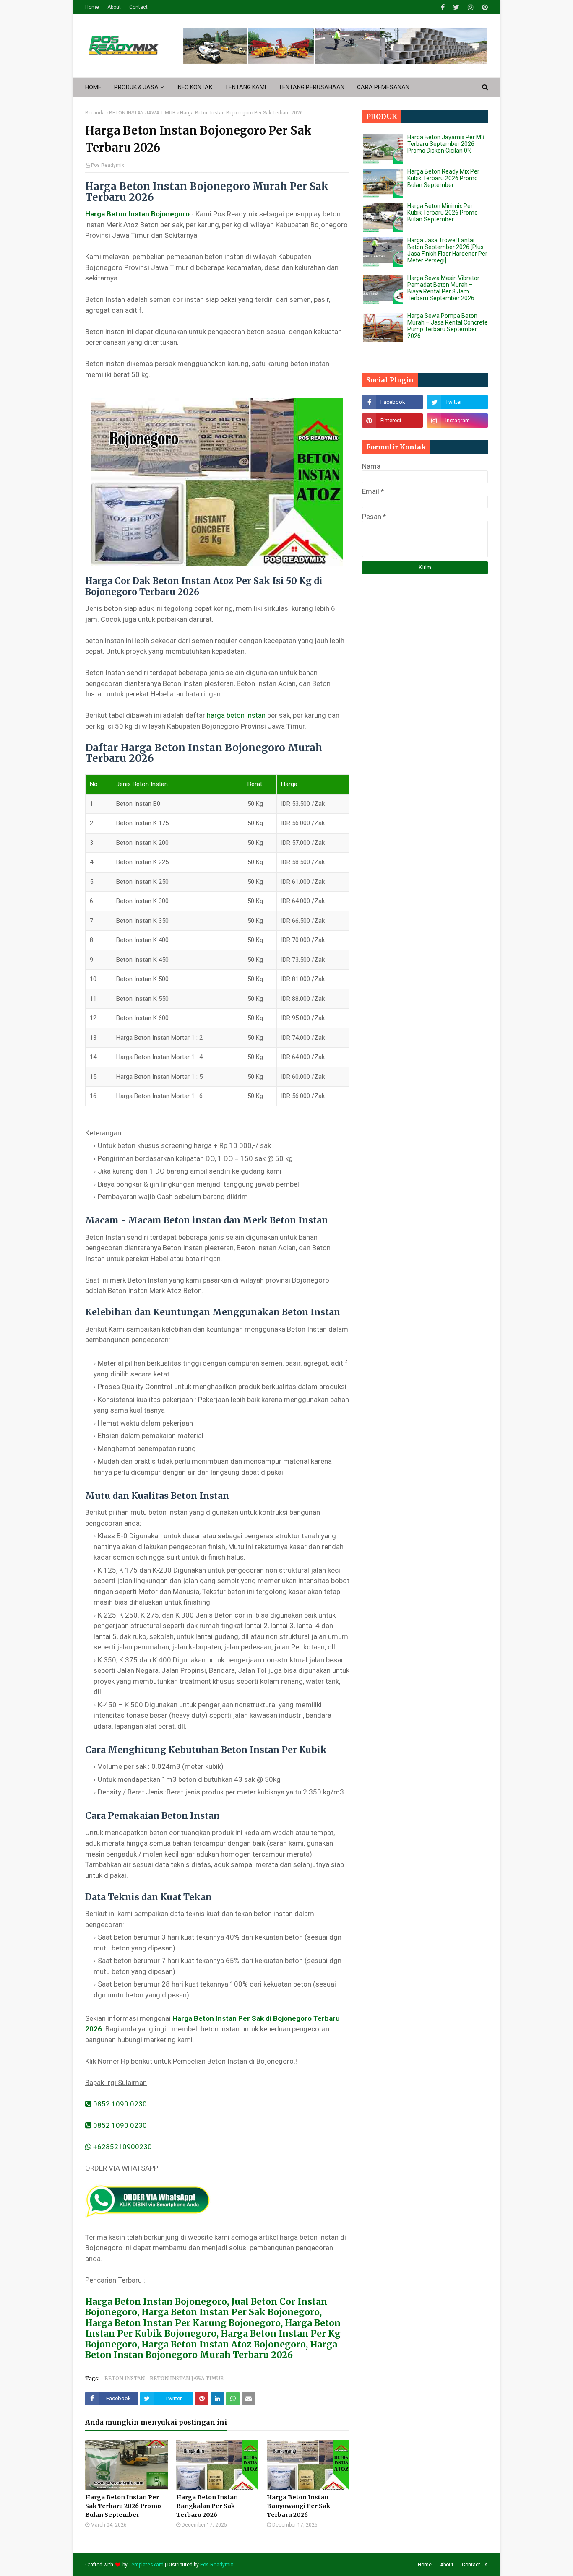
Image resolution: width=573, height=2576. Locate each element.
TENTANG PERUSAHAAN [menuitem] (311, 87)
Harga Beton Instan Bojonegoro (137, 214)
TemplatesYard (146, 2565)
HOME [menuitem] (93, 87)
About (114, 7)
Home (92, 7)
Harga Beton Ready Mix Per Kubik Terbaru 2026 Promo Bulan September (443, 178)
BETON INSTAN (125, 2378)
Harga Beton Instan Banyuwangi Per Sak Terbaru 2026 (298, 2506)
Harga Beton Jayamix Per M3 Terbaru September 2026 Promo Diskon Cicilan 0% (446, 144)
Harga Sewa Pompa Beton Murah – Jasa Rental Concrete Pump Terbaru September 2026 (448, 326)
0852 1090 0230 (119, 2104)
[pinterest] (484, 7)
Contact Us (475, 2565)
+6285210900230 (122, 2147)
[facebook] (443, 7)
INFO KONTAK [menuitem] (194, 87)
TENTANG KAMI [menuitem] (245, 87)
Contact (138, 7)
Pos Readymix (108, 165)
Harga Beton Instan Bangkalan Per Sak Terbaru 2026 (207, 2506)
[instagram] (471, 7)
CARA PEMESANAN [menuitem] (383, 87)
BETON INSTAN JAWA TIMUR (142, 113)
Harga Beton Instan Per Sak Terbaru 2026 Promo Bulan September (123, 2506)
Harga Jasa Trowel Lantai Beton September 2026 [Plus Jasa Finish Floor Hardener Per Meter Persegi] (447, 250)
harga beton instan (236, 715)
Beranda (95, 113)
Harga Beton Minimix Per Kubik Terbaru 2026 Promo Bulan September (443, 213)
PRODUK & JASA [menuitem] (136, 87)
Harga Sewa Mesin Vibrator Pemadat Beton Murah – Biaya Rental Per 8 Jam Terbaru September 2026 (443, 288)
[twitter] (456, 7)
